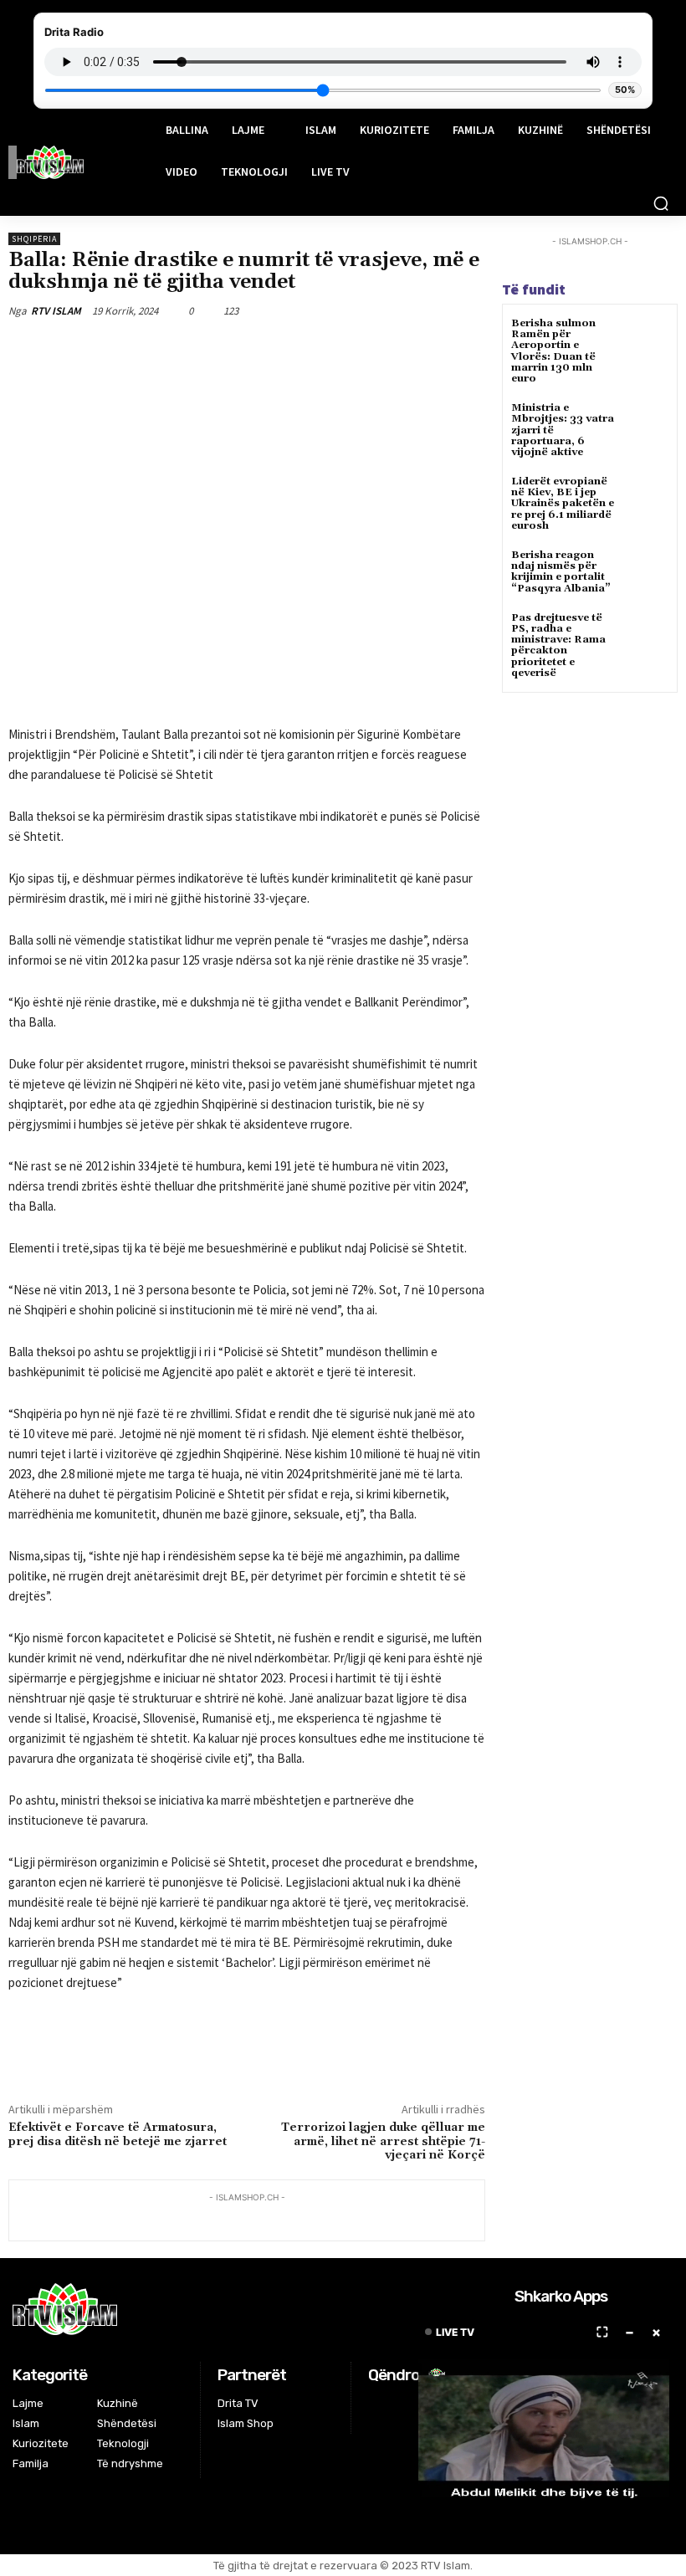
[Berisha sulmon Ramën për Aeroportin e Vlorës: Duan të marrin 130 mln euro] (648, 338)
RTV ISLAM (56, 311)
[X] (190, 350)
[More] (306, 350)
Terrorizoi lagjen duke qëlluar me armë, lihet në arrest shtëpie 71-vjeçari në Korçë (383, 2142)
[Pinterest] (228, 350)
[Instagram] (399, 2406)
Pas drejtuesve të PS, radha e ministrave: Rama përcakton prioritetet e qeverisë (558, 645)
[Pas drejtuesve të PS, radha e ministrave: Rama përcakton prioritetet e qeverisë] (648, 633)
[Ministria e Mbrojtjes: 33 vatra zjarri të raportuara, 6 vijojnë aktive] (648, 423)
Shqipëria (34, 239)
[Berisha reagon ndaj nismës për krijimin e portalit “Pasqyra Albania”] (648, 570)
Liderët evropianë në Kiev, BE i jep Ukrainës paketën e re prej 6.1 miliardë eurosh (563, 504)
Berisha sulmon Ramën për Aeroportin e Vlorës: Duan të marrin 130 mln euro (553, 351)
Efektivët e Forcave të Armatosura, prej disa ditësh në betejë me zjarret (118, 2135)
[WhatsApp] (267, 350)
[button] (661, 203)
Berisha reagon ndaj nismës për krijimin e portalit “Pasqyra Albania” (561, 572)
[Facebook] (151, 350)
